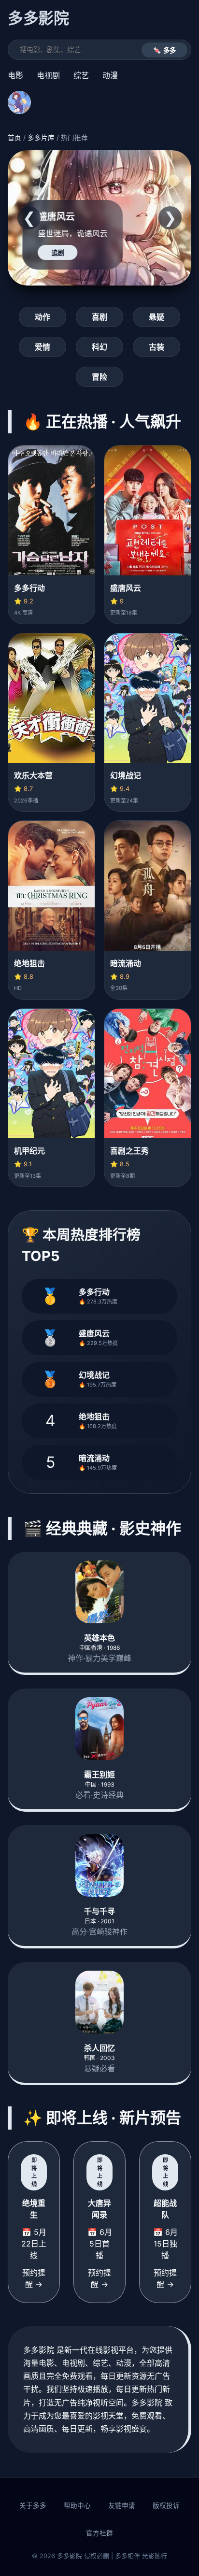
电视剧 (48, 75)
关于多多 (33, 2505)
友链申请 (122, 2505)
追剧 (58, 253)
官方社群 (99, 2533)
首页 (14, 138)
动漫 (110, 75)
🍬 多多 (164, 50)
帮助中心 (77, 2505)
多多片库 (41, 138)
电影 (15, 75)
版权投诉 (166, 2505)
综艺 (81, 75)
